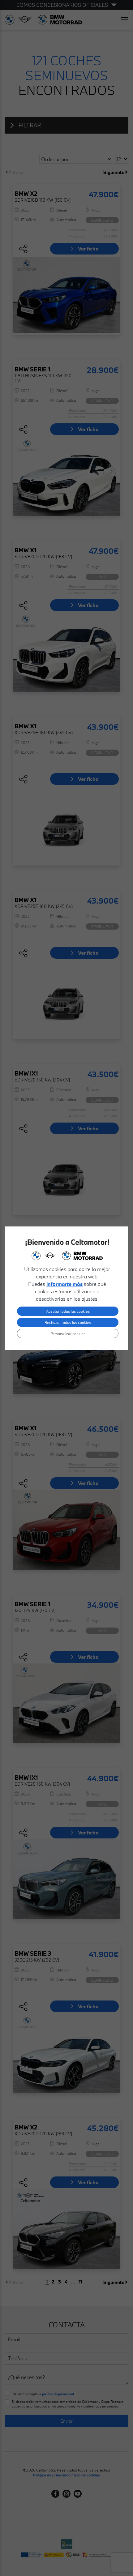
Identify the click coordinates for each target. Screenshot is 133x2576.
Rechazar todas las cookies (68, 1322)
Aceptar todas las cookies (68, 1311)
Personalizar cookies (68, 1333)
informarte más (64, 1284)
